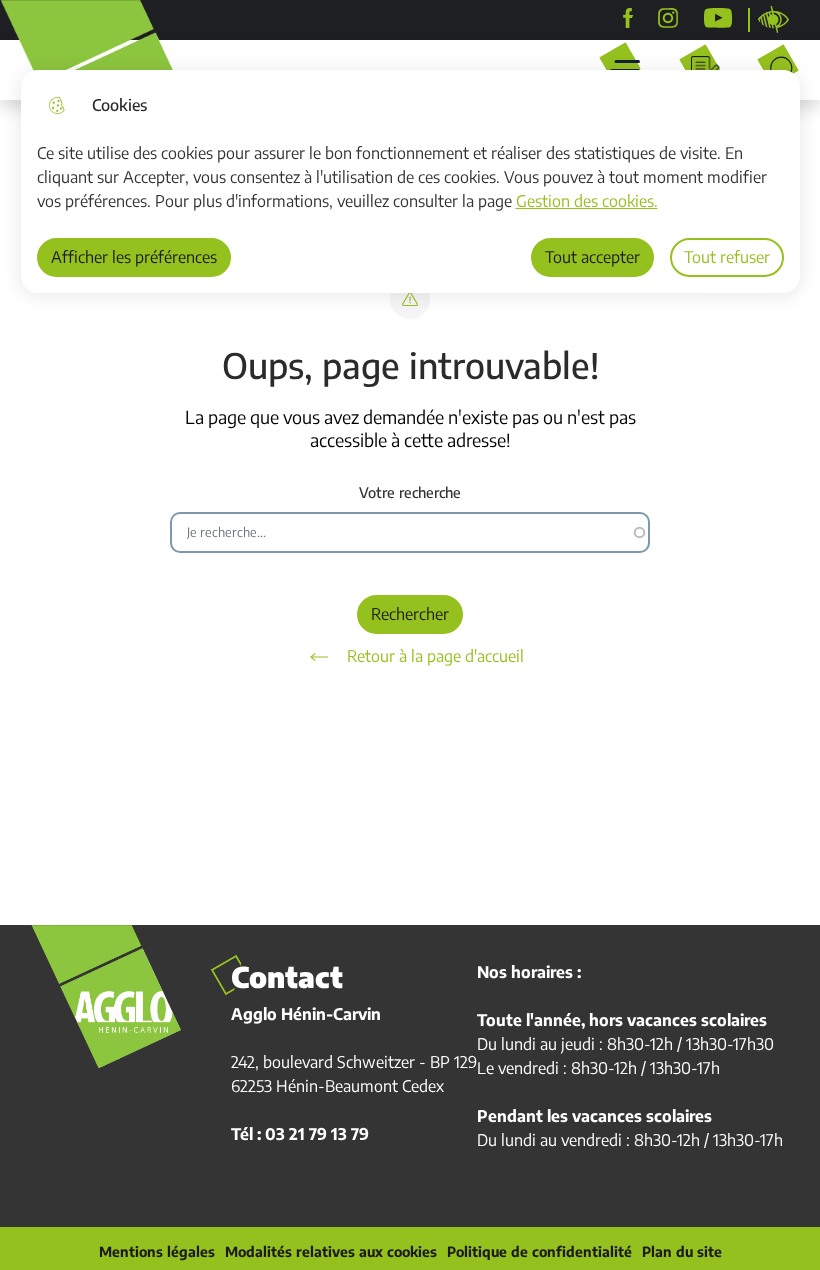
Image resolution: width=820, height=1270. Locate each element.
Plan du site (682, 1252)
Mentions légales (157, 1252)
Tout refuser (727, 257)
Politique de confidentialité (539, 1252)
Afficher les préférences (134, 257)
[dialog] (410, 181)
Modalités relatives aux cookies (331, 1252)
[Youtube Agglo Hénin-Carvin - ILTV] (718, 18)
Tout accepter (592, 257)
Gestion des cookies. (587, 201)
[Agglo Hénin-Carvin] (628, 18)
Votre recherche (410, 492)
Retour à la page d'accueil (435, 656)
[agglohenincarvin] (668, 18)
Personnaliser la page (774, 20)
